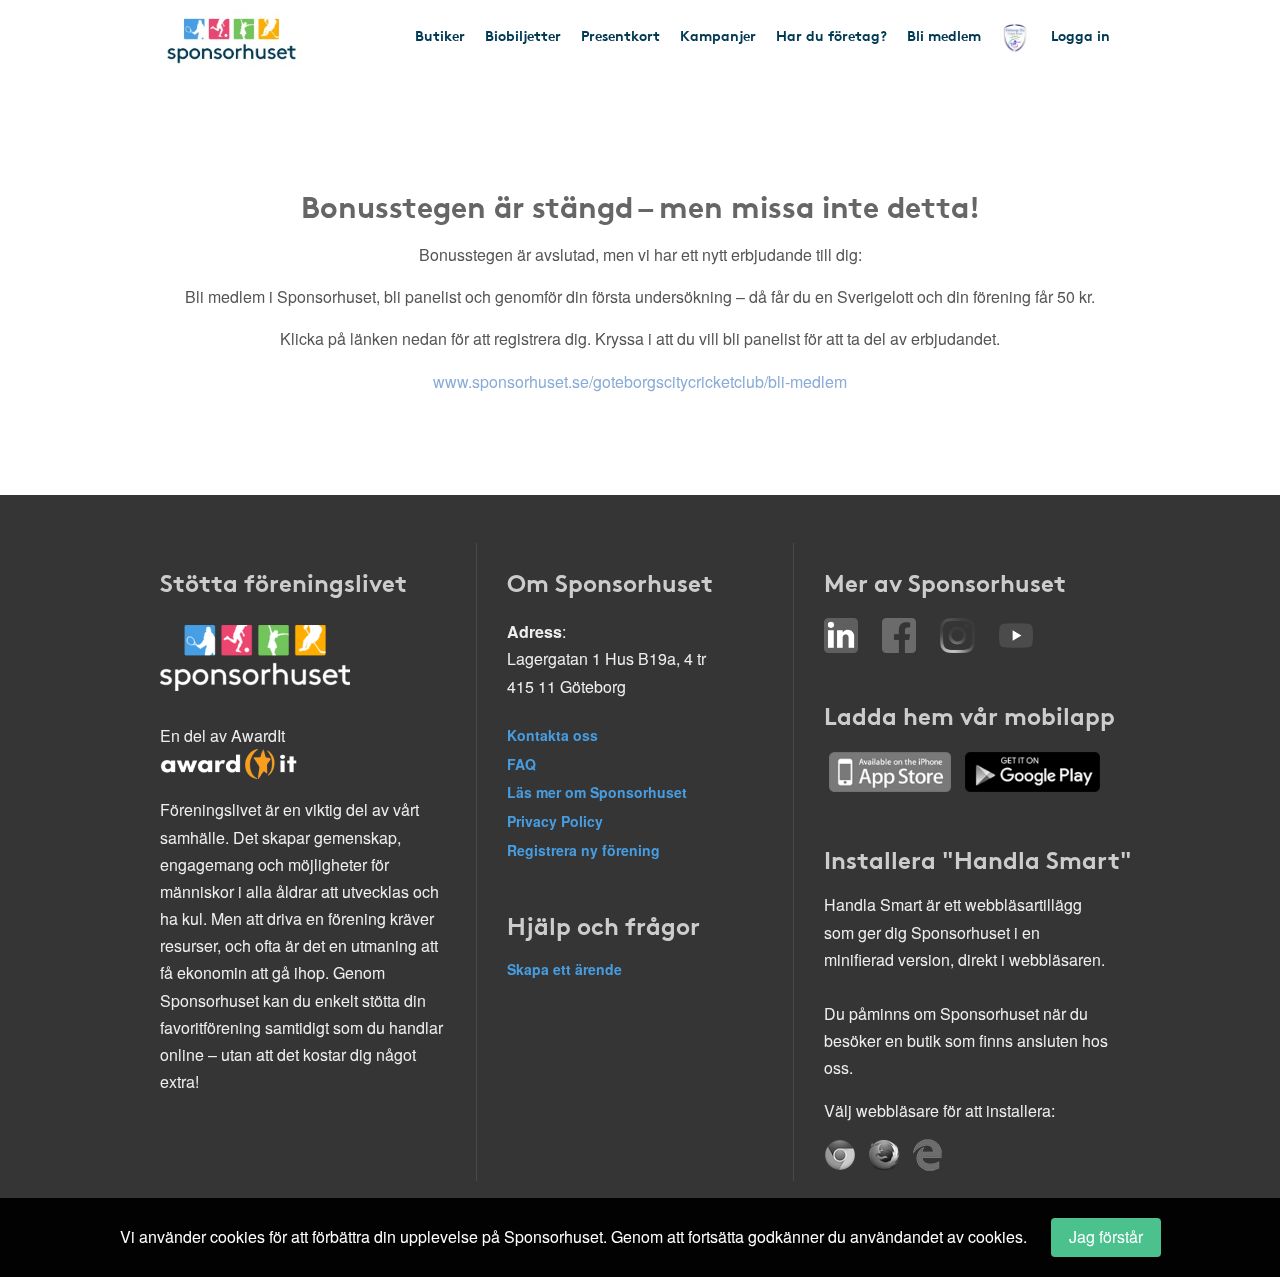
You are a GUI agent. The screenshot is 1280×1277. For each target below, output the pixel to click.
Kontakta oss (552, 735)
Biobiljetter (523, 35)
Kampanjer (718, 35)
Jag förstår (1106, 1236)
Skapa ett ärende (564, 969)
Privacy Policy (555, 821)
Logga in (1080, 35)
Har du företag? (831, 35)
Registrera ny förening (583, 850)
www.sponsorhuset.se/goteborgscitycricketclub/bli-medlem (640, 381)
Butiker (440, 35)
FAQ (521, 764)
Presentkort (620, 35)
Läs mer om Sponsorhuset (597, 792)
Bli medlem (944, 35)
